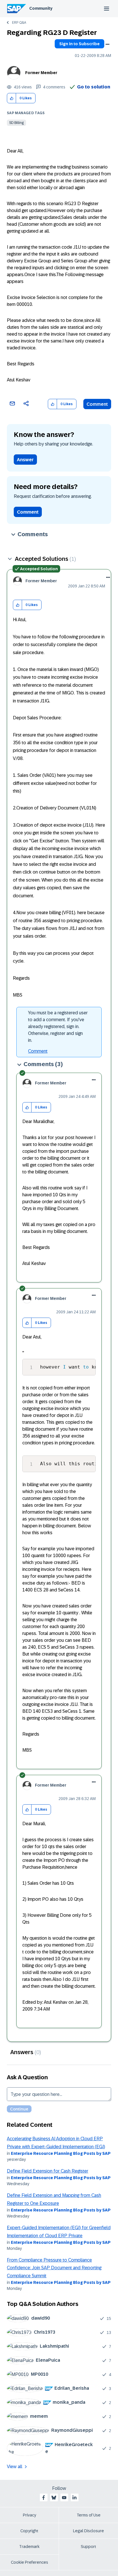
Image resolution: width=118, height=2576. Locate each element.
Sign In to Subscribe (79, 44)
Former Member (41, 73)
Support (88, 2547)
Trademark (29, 2547)
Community (41, 8)
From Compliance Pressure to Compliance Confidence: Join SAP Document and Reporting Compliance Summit (54, 2268)
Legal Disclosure (88, 2531)
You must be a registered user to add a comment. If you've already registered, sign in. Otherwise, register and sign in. (58, 1026)
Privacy (29, 2515)
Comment (97, 404)
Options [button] (107, 44)
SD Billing (16, 123)
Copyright (29, 2531)
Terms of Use (89, 2515)
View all (15, 2467)
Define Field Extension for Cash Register (48, 2171)
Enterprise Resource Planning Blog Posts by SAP (61, 2153)
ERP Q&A (19, 23)
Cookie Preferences (29, 2562)
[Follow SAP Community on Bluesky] (54, 2498)
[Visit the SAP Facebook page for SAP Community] (44, 2498)
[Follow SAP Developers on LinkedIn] (74, 2498)
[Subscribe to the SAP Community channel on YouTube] (64, 2498)
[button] (12, 98)
